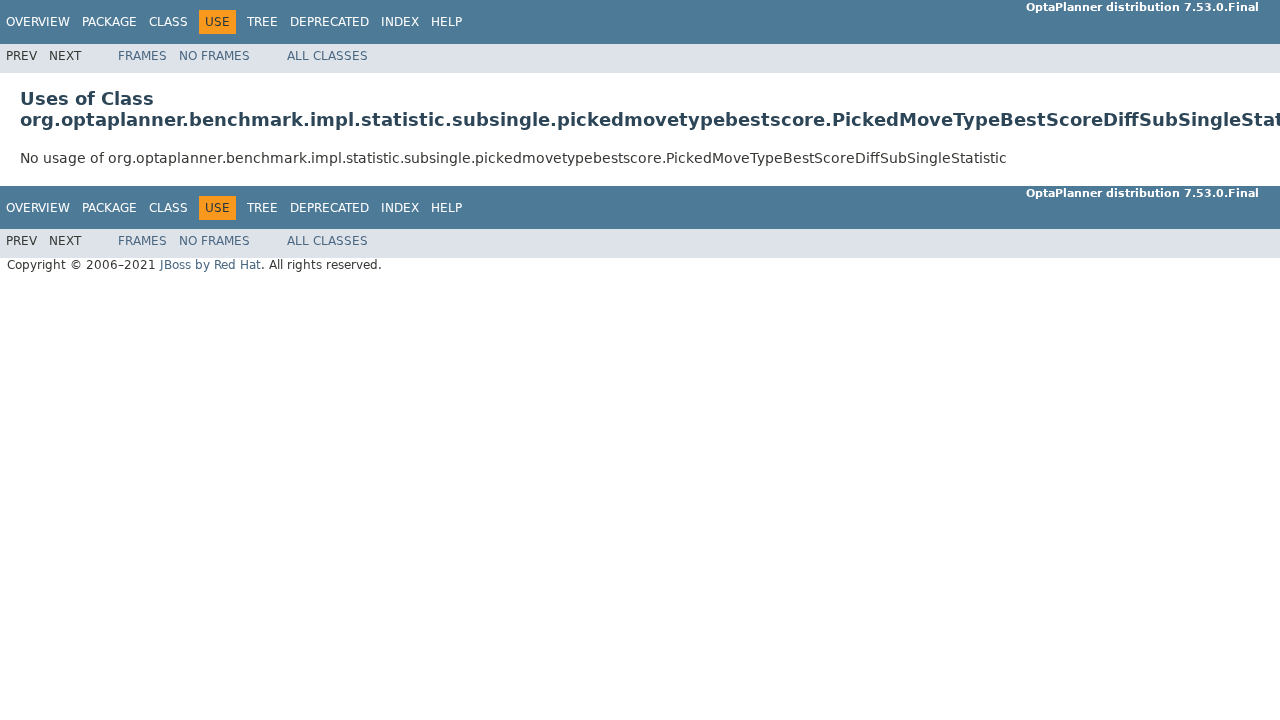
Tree (262, 22)
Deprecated (329, 22)
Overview (38, 22)
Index (400, 22)
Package (109, 22)
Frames (142, 56)
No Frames (214, 56)
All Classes (327, 56)
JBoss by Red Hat (210, 265)
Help (446, 22)
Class (168, 22)
